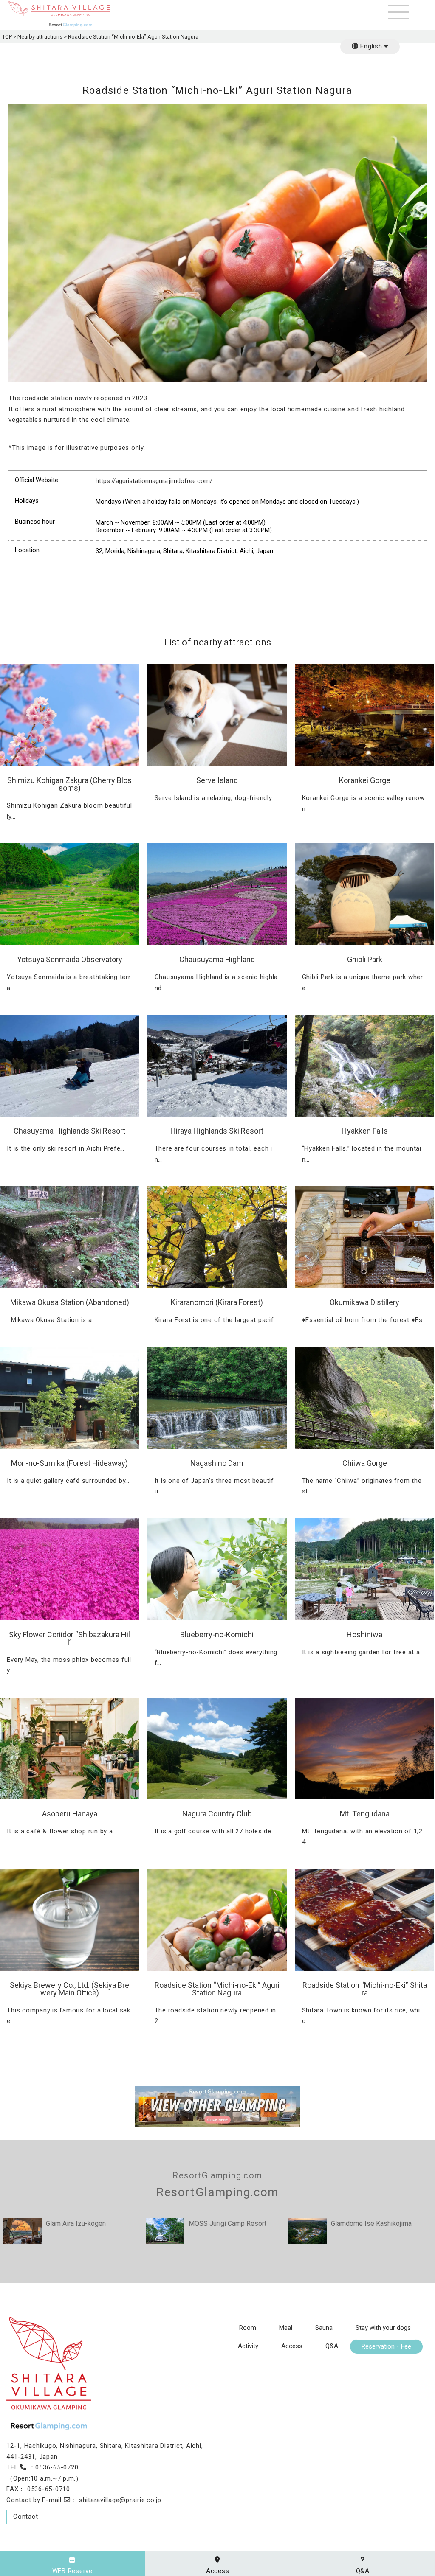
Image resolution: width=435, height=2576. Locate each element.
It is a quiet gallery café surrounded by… (68, 1481)
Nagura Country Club (217, 1814)
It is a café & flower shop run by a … (63, 1831)
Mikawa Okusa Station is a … (52, 1320)
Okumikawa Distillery (364, 1302)
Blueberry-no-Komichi (217, 1635)
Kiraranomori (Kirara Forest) (217, 1302)
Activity (248, 2346)
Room (248, 2328)
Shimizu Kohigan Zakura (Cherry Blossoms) (69, 784)
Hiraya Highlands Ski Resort (217, 1131)
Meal (286, 2328)
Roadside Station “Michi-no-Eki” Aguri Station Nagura (217, 1989)
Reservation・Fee (386, 2347)
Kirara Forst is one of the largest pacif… (216, 1320)
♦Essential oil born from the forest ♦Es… (364, 1320)
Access (292, 2346)
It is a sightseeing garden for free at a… (363, 1652)
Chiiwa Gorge (365, 1463)
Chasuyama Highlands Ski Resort (69, 1131)
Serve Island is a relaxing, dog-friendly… (215, 798)
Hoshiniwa (364, 1635)
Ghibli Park (365, 959)
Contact (25, 2517)
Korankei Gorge (365, 780)
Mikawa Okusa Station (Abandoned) (70, 1302)
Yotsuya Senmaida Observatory (70, 959)
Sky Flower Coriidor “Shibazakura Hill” (69, 1638)
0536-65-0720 (57, 2467)
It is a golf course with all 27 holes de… (215, 1831)
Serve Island (217, 780)
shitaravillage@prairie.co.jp (120, 2500)
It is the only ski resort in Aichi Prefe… (66, 1148)
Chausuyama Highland (217, 959)
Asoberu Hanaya (70, 1814)
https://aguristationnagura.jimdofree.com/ (154, 481)
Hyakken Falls (365, 1131)
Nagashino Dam (217, 1463)
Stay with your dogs (383, 2328)
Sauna (324, 2328)
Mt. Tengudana (365, 1814)
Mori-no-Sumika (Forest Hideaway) (69, 1463)
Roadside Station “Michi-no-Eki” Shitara (365, 1989)
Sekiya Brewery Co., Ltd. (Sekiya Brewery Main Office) (69, 1989)
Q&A (332, 2346)
